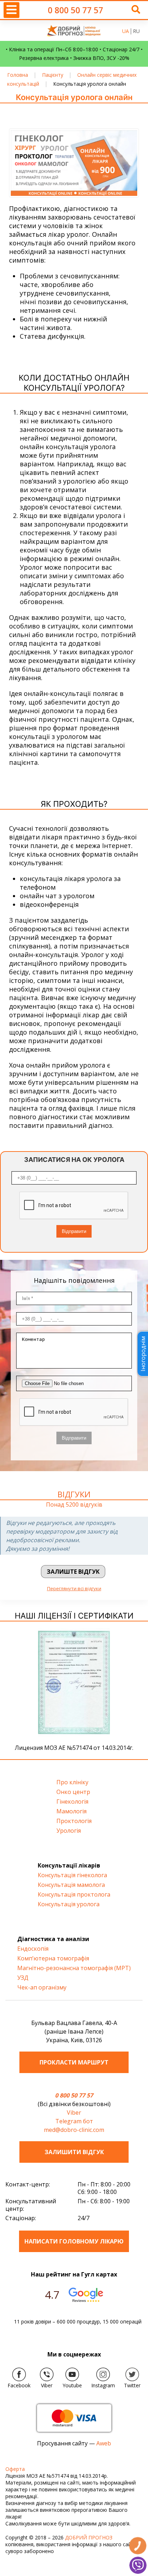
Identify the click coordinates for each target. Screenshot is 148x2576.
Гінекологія (72, 1802)
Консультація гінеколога (72, 1875)
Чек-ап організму (42, 1987)
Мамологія (71, 1811)
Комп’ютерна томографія (53, 1958)
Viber (74, 2113)
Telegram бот (74, 2121)
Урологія (69, 1831)
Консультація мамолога (71, 1885)
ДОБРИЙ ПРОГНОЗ (89, 2537)
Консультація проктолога (74, 1894)
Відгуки (74, 1494)
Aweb (104, 2443)
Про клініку (72, 1782)
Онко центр (73, 1792)
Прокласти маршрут (74, 2062)
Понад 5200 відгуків (74, 1505)
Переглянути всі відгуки (74, 1588)
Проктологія (74, 1821)
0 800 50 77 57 (75, 10)
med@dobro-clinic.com (74, 2130)
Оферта (15, 2469)
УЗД (23, 1978)
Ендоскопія (33, 1949)
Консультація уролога (69, 1904)
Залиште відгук (73, 1572)
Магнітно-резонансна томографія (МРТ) (74, 1968)
